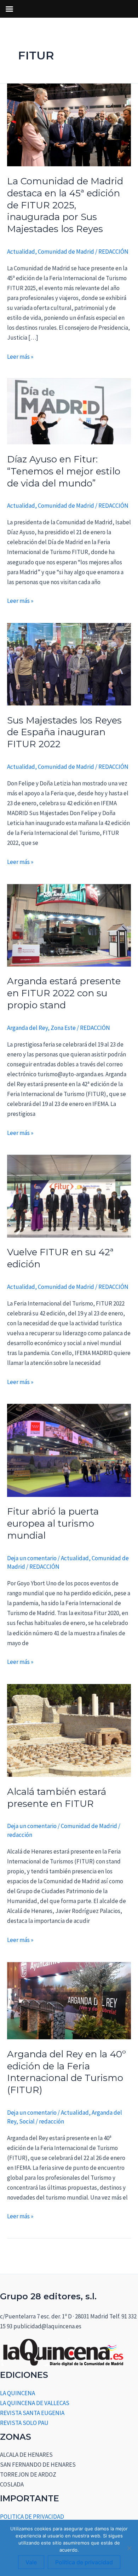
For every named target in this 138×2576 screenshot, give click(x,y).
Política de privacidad (84, 2562)
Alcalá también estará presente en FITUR (57, 1798)
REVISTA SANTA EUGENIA (32, 2413)
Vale (31, 2562)
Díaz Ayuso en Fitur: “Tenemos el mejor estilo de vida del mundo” (64, 471)
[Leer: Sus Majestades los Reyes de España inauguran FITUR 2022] (69, 664)
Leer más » (20, 356)
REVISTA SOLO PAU (24, 2423)
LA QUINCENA (18, 2393)
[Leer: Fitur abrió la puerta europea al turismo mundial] (69, 1450)
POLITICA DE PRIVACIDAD (32, 2517)
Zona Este (63, 1028)
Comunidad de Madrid (66, 252)
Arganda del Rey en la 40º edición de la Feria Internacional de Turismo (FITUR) (67, 2072)
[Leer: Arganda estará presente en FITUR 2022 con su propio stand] (69, 924)
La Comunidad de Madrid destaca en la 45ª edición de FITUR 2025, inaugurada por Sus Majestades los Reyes (65, 205)
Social (27, 2121)
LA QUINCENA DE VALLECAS (35, 2403)
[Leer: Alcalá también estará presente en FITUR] (69, 1730)
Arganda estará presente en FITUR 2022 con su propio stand (64, 993)
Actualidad (21, 252)
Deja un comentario (32, 1558)
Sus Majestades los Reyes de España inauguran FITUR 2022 (64, 732)
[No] (129, 2548)
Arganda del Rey (27, 1028)
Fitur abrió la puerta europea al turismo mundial (53, 1523)
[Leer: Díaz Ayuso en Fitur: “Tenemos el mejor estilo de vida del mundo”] (69, 411)
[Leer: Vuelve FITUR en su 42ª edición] (69, 1195)
